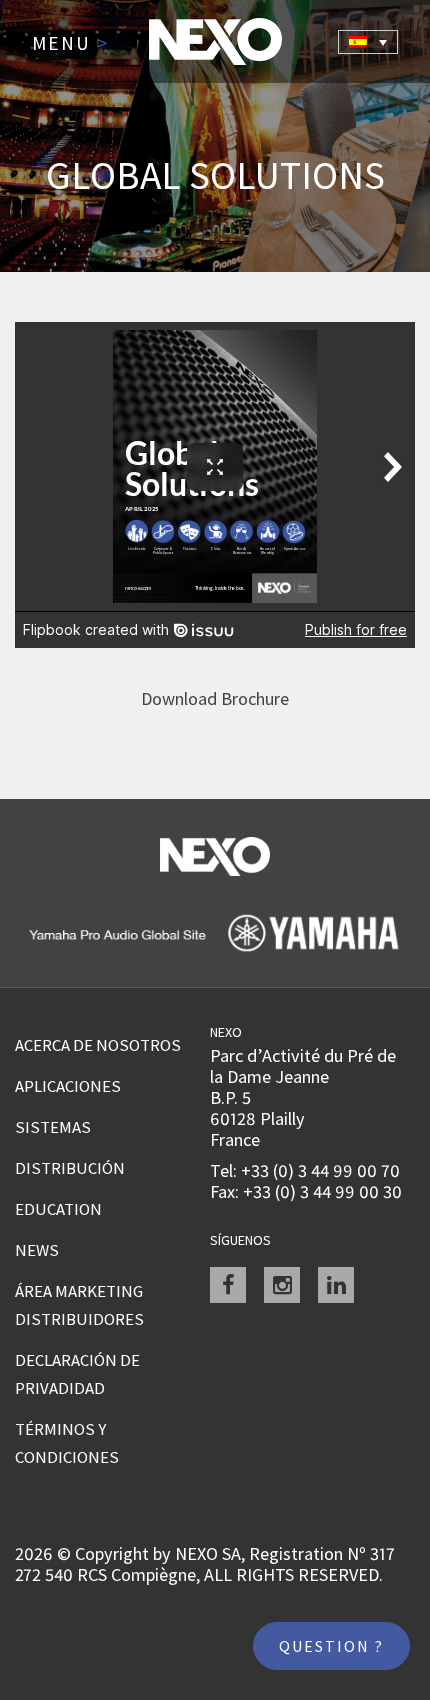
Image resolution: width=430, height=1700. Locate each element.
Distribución (70, 1168)
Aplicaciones (68, 1086)
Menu (70, 44)
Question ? (331, 1646)
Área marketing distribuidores (79, 1305)
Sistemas (53, 1127)
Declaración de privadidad (77, 1374)
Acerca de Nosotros (98, 1045)
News (37, 1250)
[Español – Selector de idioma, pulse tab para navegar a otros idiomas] (368, 42)
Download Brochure (215, 698)
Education (58, 1209)
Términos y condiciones (67, 1443)
